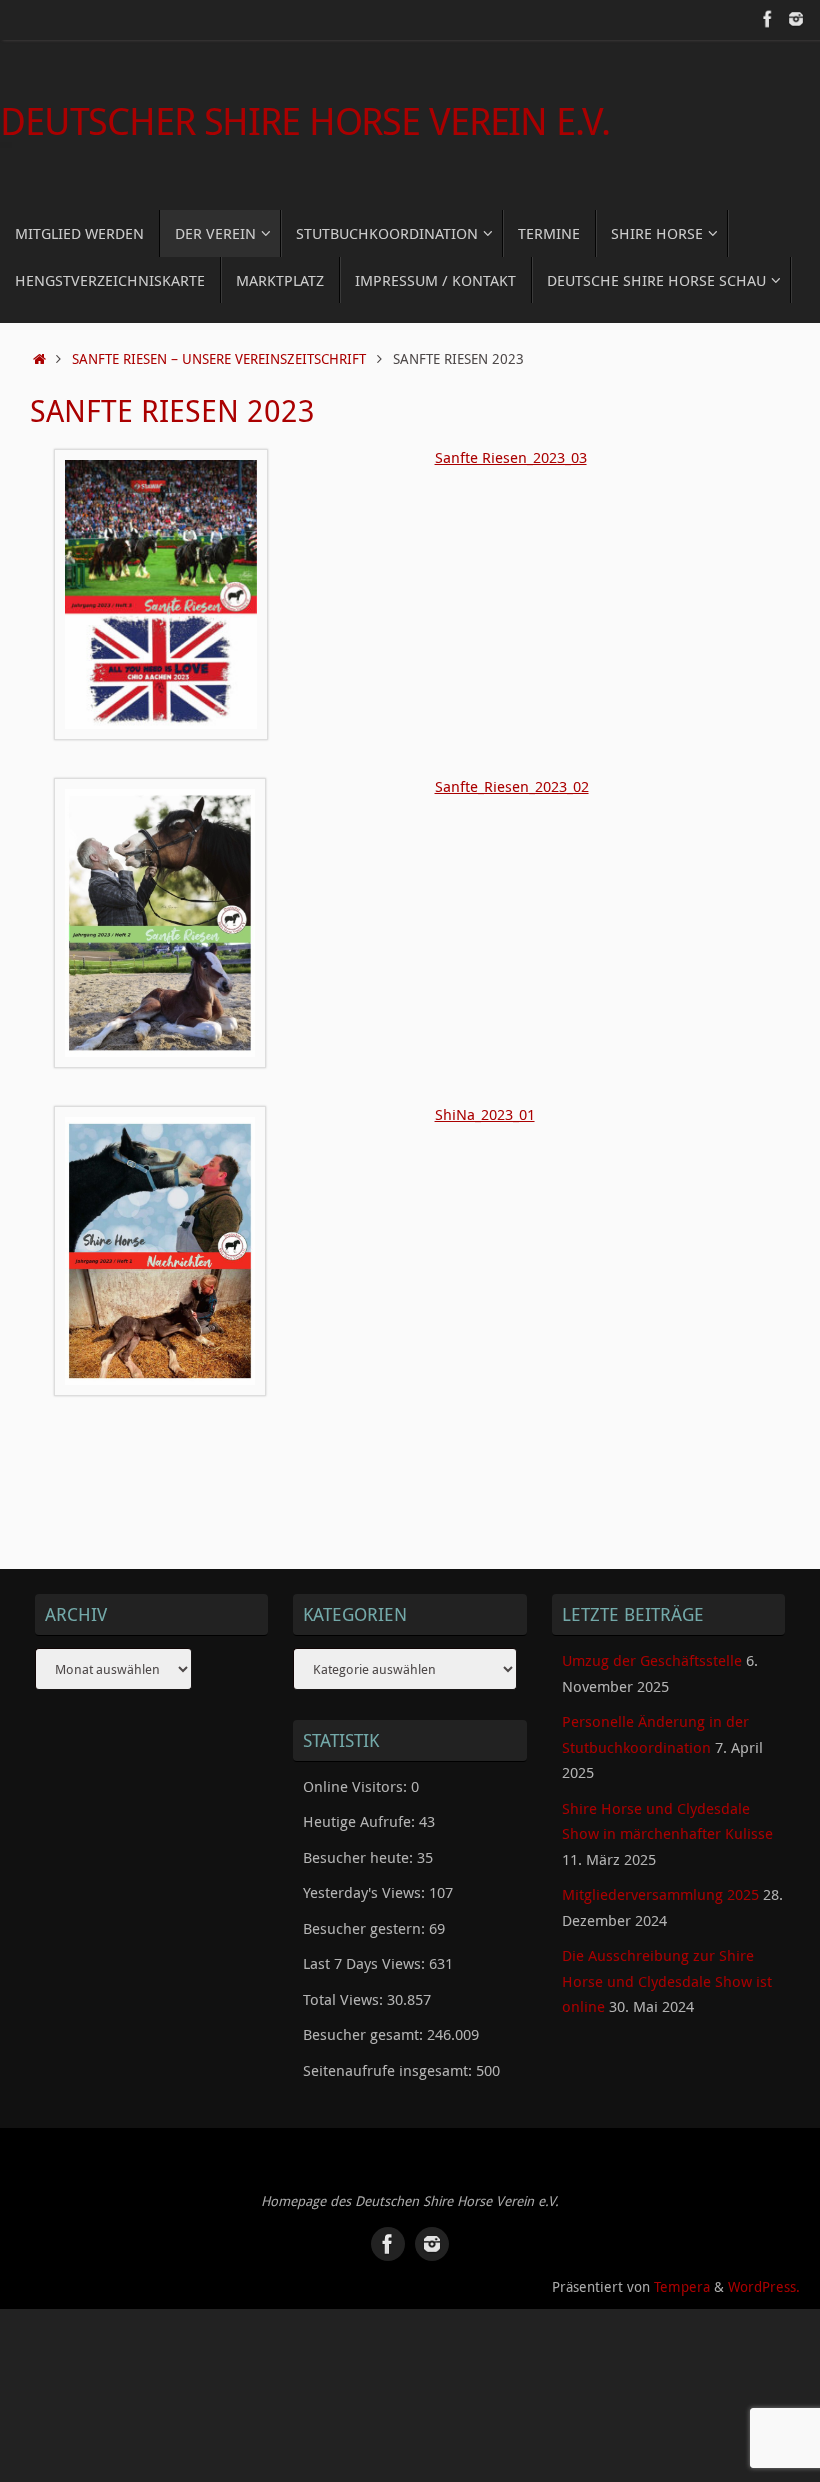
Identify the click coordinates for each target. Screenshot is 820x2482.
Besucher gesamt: (365, 2034)
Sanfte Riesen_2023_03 (511, 457)
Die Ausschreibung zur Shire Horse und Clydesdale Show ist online (667, 1980)
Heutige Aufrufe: (361, 1821)
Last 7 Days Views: (366, 1963)
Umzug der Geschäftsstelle (652, 1660)
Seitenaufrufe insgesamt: (389, 2070)
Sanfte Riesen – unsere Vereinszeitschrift (219, 359)
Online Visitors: (357, 1786)
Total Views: (345, 1999)
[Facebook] (768, 19)
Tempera (682, 2287)
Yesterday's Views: (366, 1892)
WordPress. (764, 2287)
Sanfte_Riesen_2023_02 (512, 786)
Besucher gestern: (366, 1928)
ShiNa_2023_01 (485, 1114)
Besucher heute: (360, 1857)
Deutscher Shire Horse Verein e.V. (304, 121)
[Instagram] (796, 19)
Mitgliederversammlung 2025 (660, 1894)
